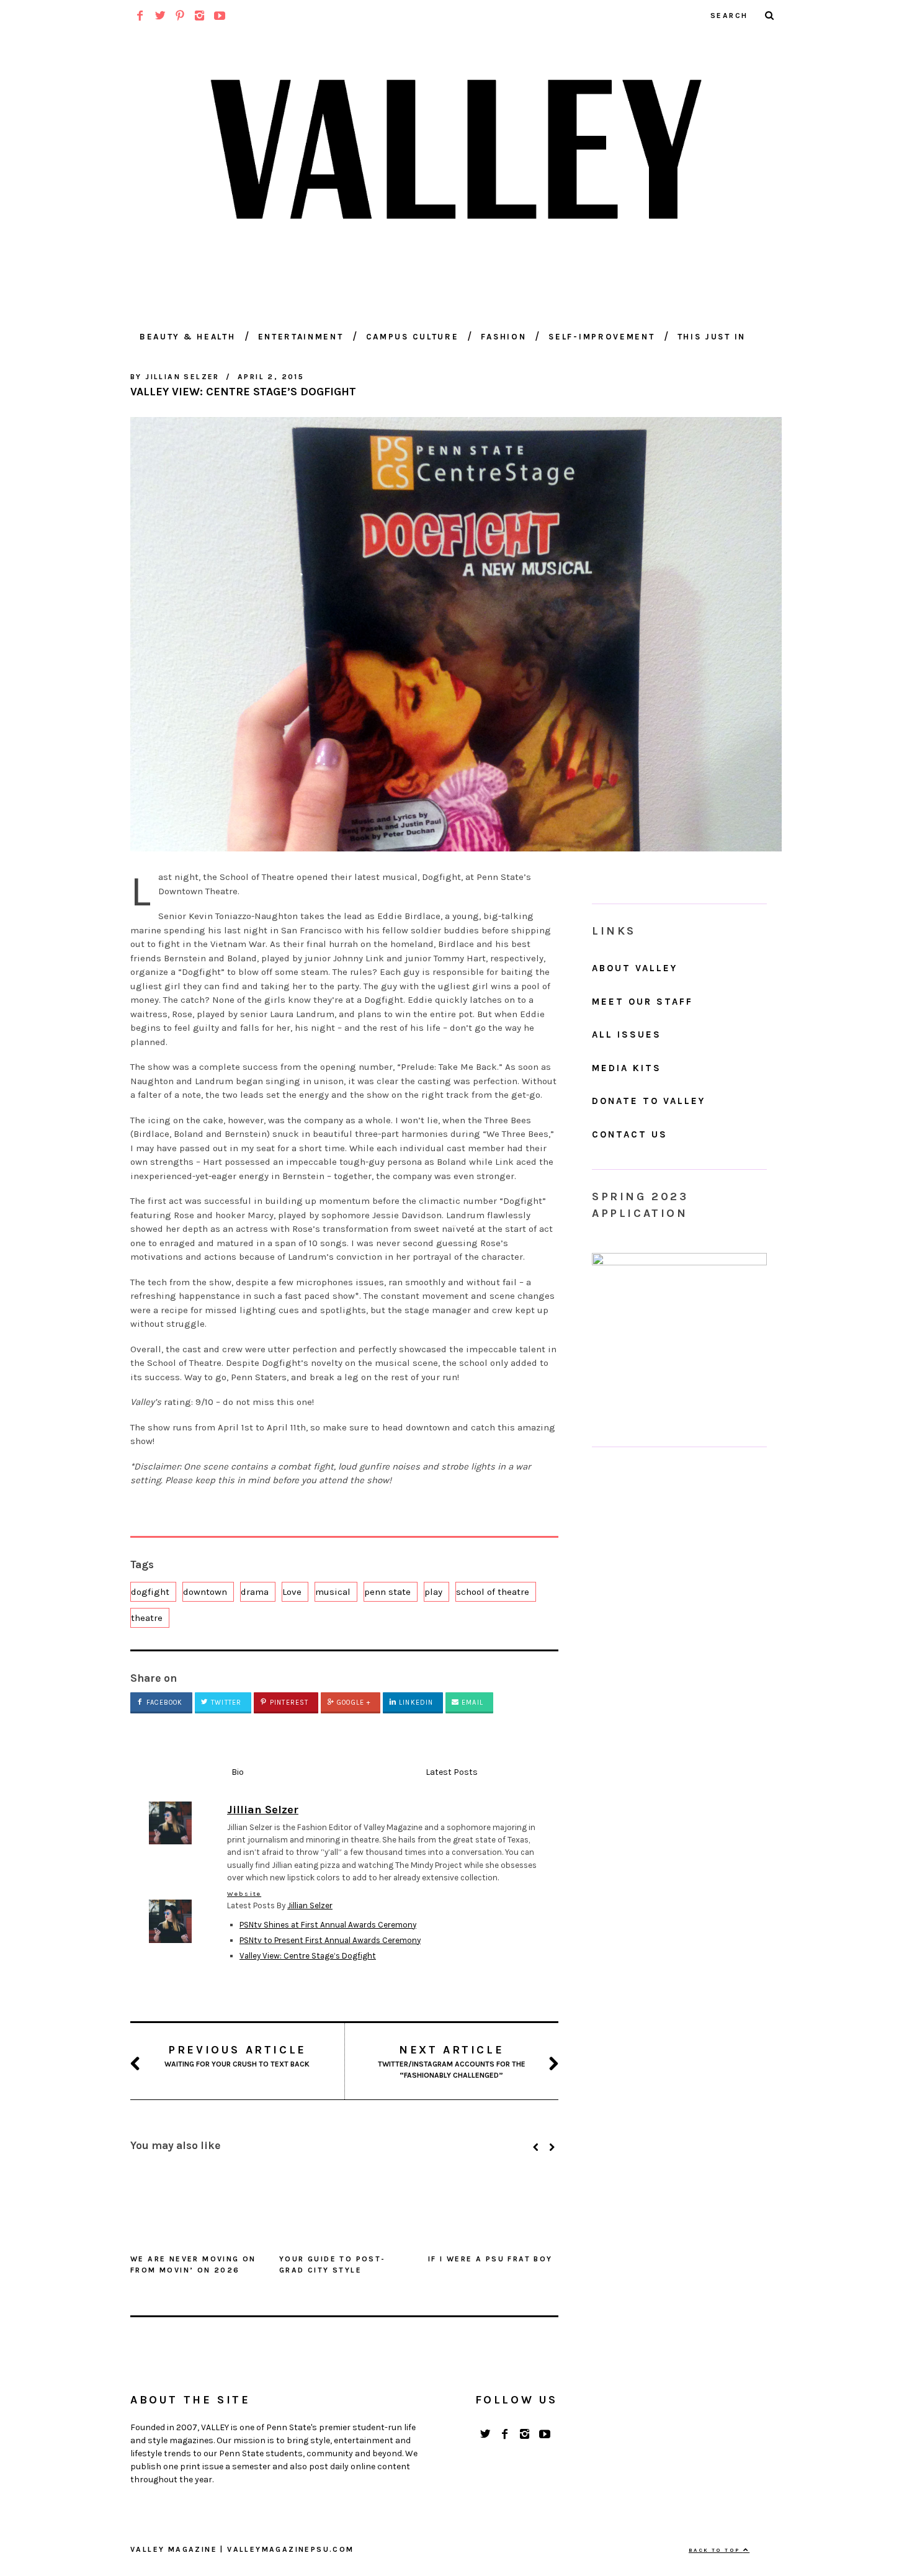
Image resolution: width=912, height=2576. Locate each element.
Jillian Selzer (310, 1905)
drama (255, 1592)
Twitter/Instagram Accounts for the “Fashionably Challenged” (452, 2061)
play (433, 1592)
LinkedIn (415, 1703)
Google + (352, 1703)
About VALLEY (635, 968)
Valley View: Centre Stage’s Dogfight (308, 1956)
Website (244, 1894)
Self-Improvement (601, 337)
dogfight (150, 1592)
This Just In (712, 337)
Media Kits (627, 1068)
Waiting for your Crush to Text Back (237, 2056)
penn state (387, 1592)
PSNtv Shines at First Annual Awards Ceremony (328, 1925)
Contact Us (630, 1134)
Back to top (716, 2550)
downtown (205, 1592)
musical (333, 1592)
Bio (238, 1772)
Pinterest (288, 1703)
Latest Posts (452, 1772)
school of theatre (493, 1592)
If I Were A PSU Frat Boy (490, 2259)
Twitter (225, 1703)
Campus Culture (413, 337)
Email (471, 1703)
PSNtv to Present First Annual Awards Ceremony (330, 1940)
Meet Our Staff (642, 1002)
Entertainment (301, 337)
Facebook (163, 1703)
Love (292, 1592)
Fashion (503, 337)
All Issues (627, 1034)
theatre (147, 1618)
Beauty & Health (188, 337)
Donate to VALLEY (649, 1101)
